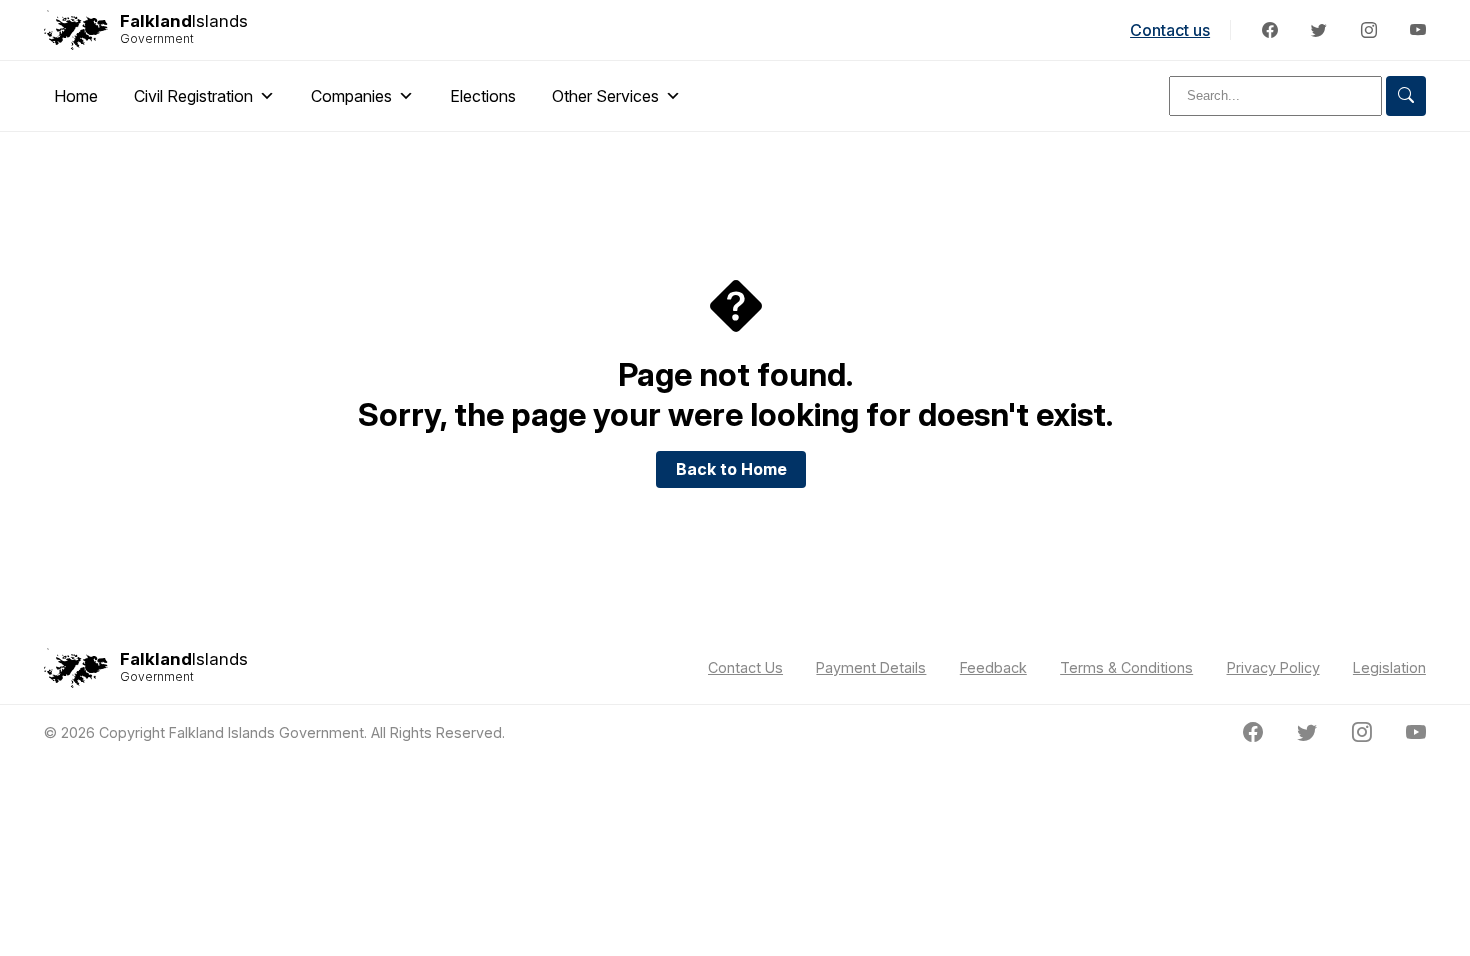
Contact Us (745, 667)
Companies (351, 96)
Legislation (1389, 667)
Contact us (1170, 30)
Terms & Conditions (1126, 667)
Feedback (993, 667)
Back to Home (731, 469)
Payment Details (871, 667)
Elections (483, 96)
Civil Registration (193, 96)
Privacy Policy (1273, 667)
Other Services (605, 96)
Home (76, 96)
